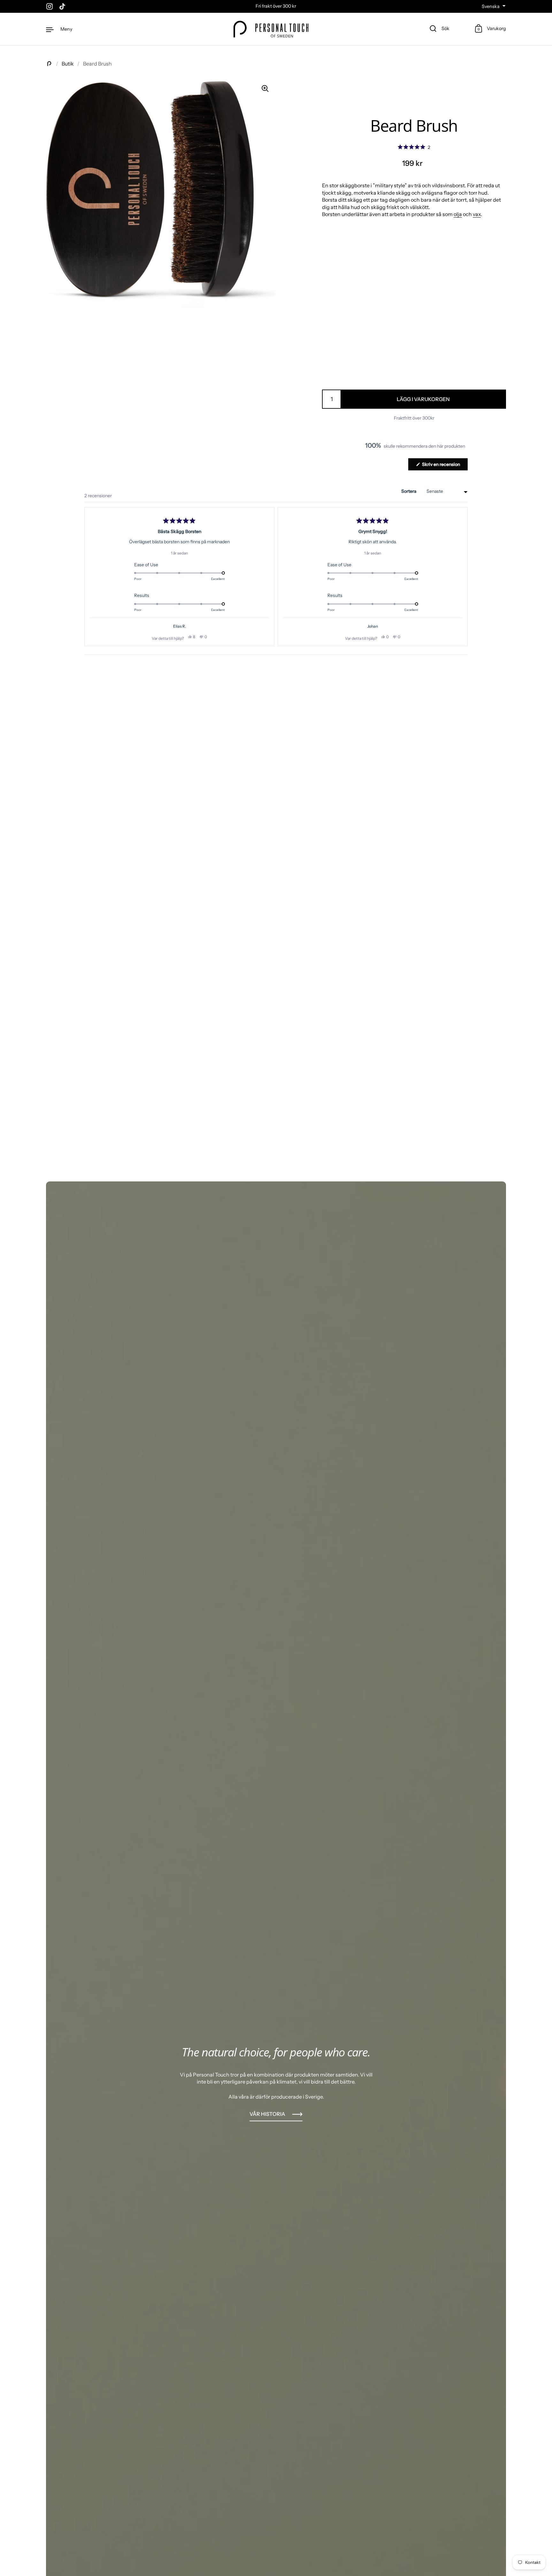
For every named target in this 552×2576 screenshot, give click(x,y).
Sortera (409, 491)
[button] (414, 147)
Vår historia (267, 2114)
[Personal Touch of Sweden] (271, 29)
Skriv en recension (444, 466)
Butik (68, 64)
